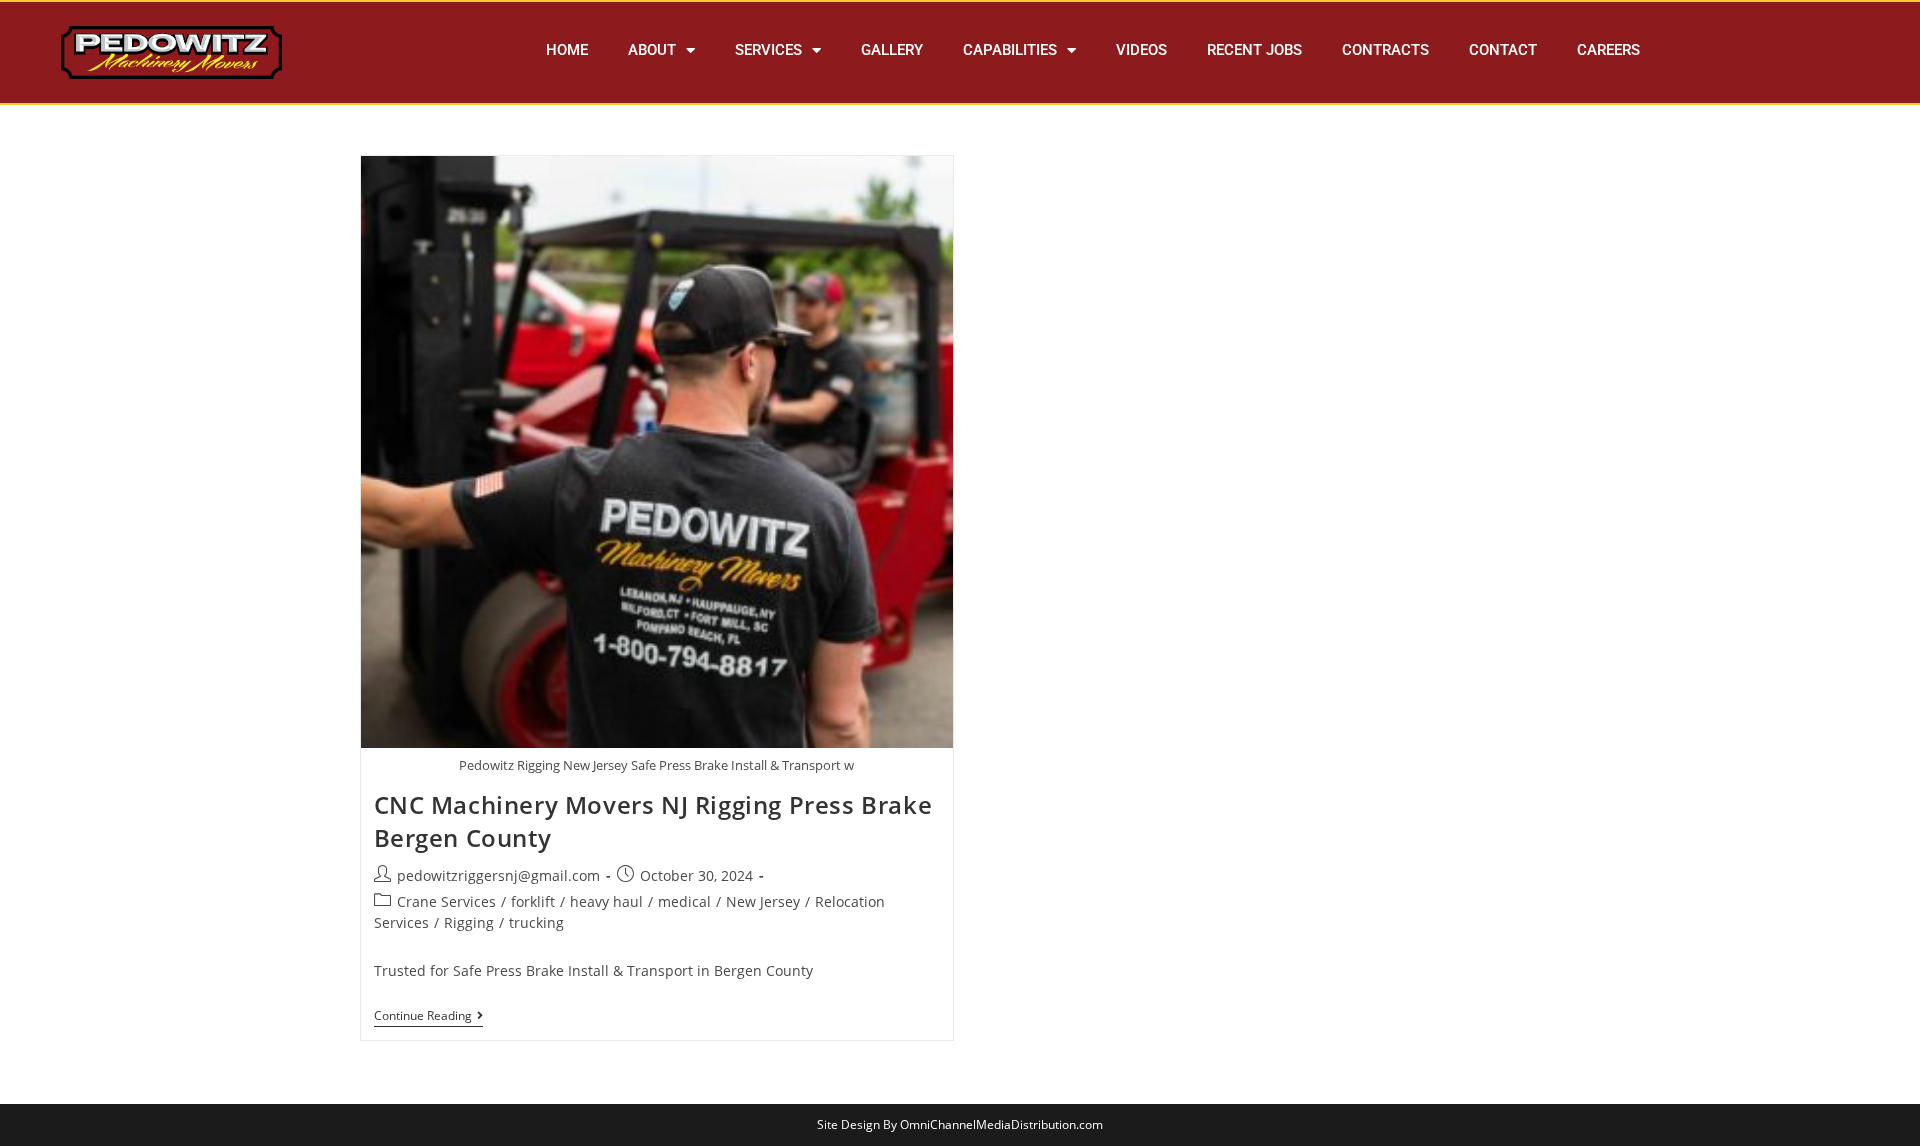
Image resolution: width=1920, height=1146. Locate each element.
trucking (536, 922)
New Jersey (763, 901)
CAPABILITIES (1010, 50)
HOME (567, 50)
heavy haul (606, 901)
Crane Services (446, 901)
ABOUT (652, 50)
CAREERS (1608, 50)
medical (684, 901)
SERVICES (768, 50)
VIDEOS (1141, 50)
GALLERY (892, 50)
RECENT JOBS (1254, 50)
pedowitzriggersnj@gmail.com (498, 875)
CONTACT (1503, 50)
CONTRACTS (1385, 50)
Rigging (469, 922)
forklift (533, 901)
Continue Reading (428, 1016)
